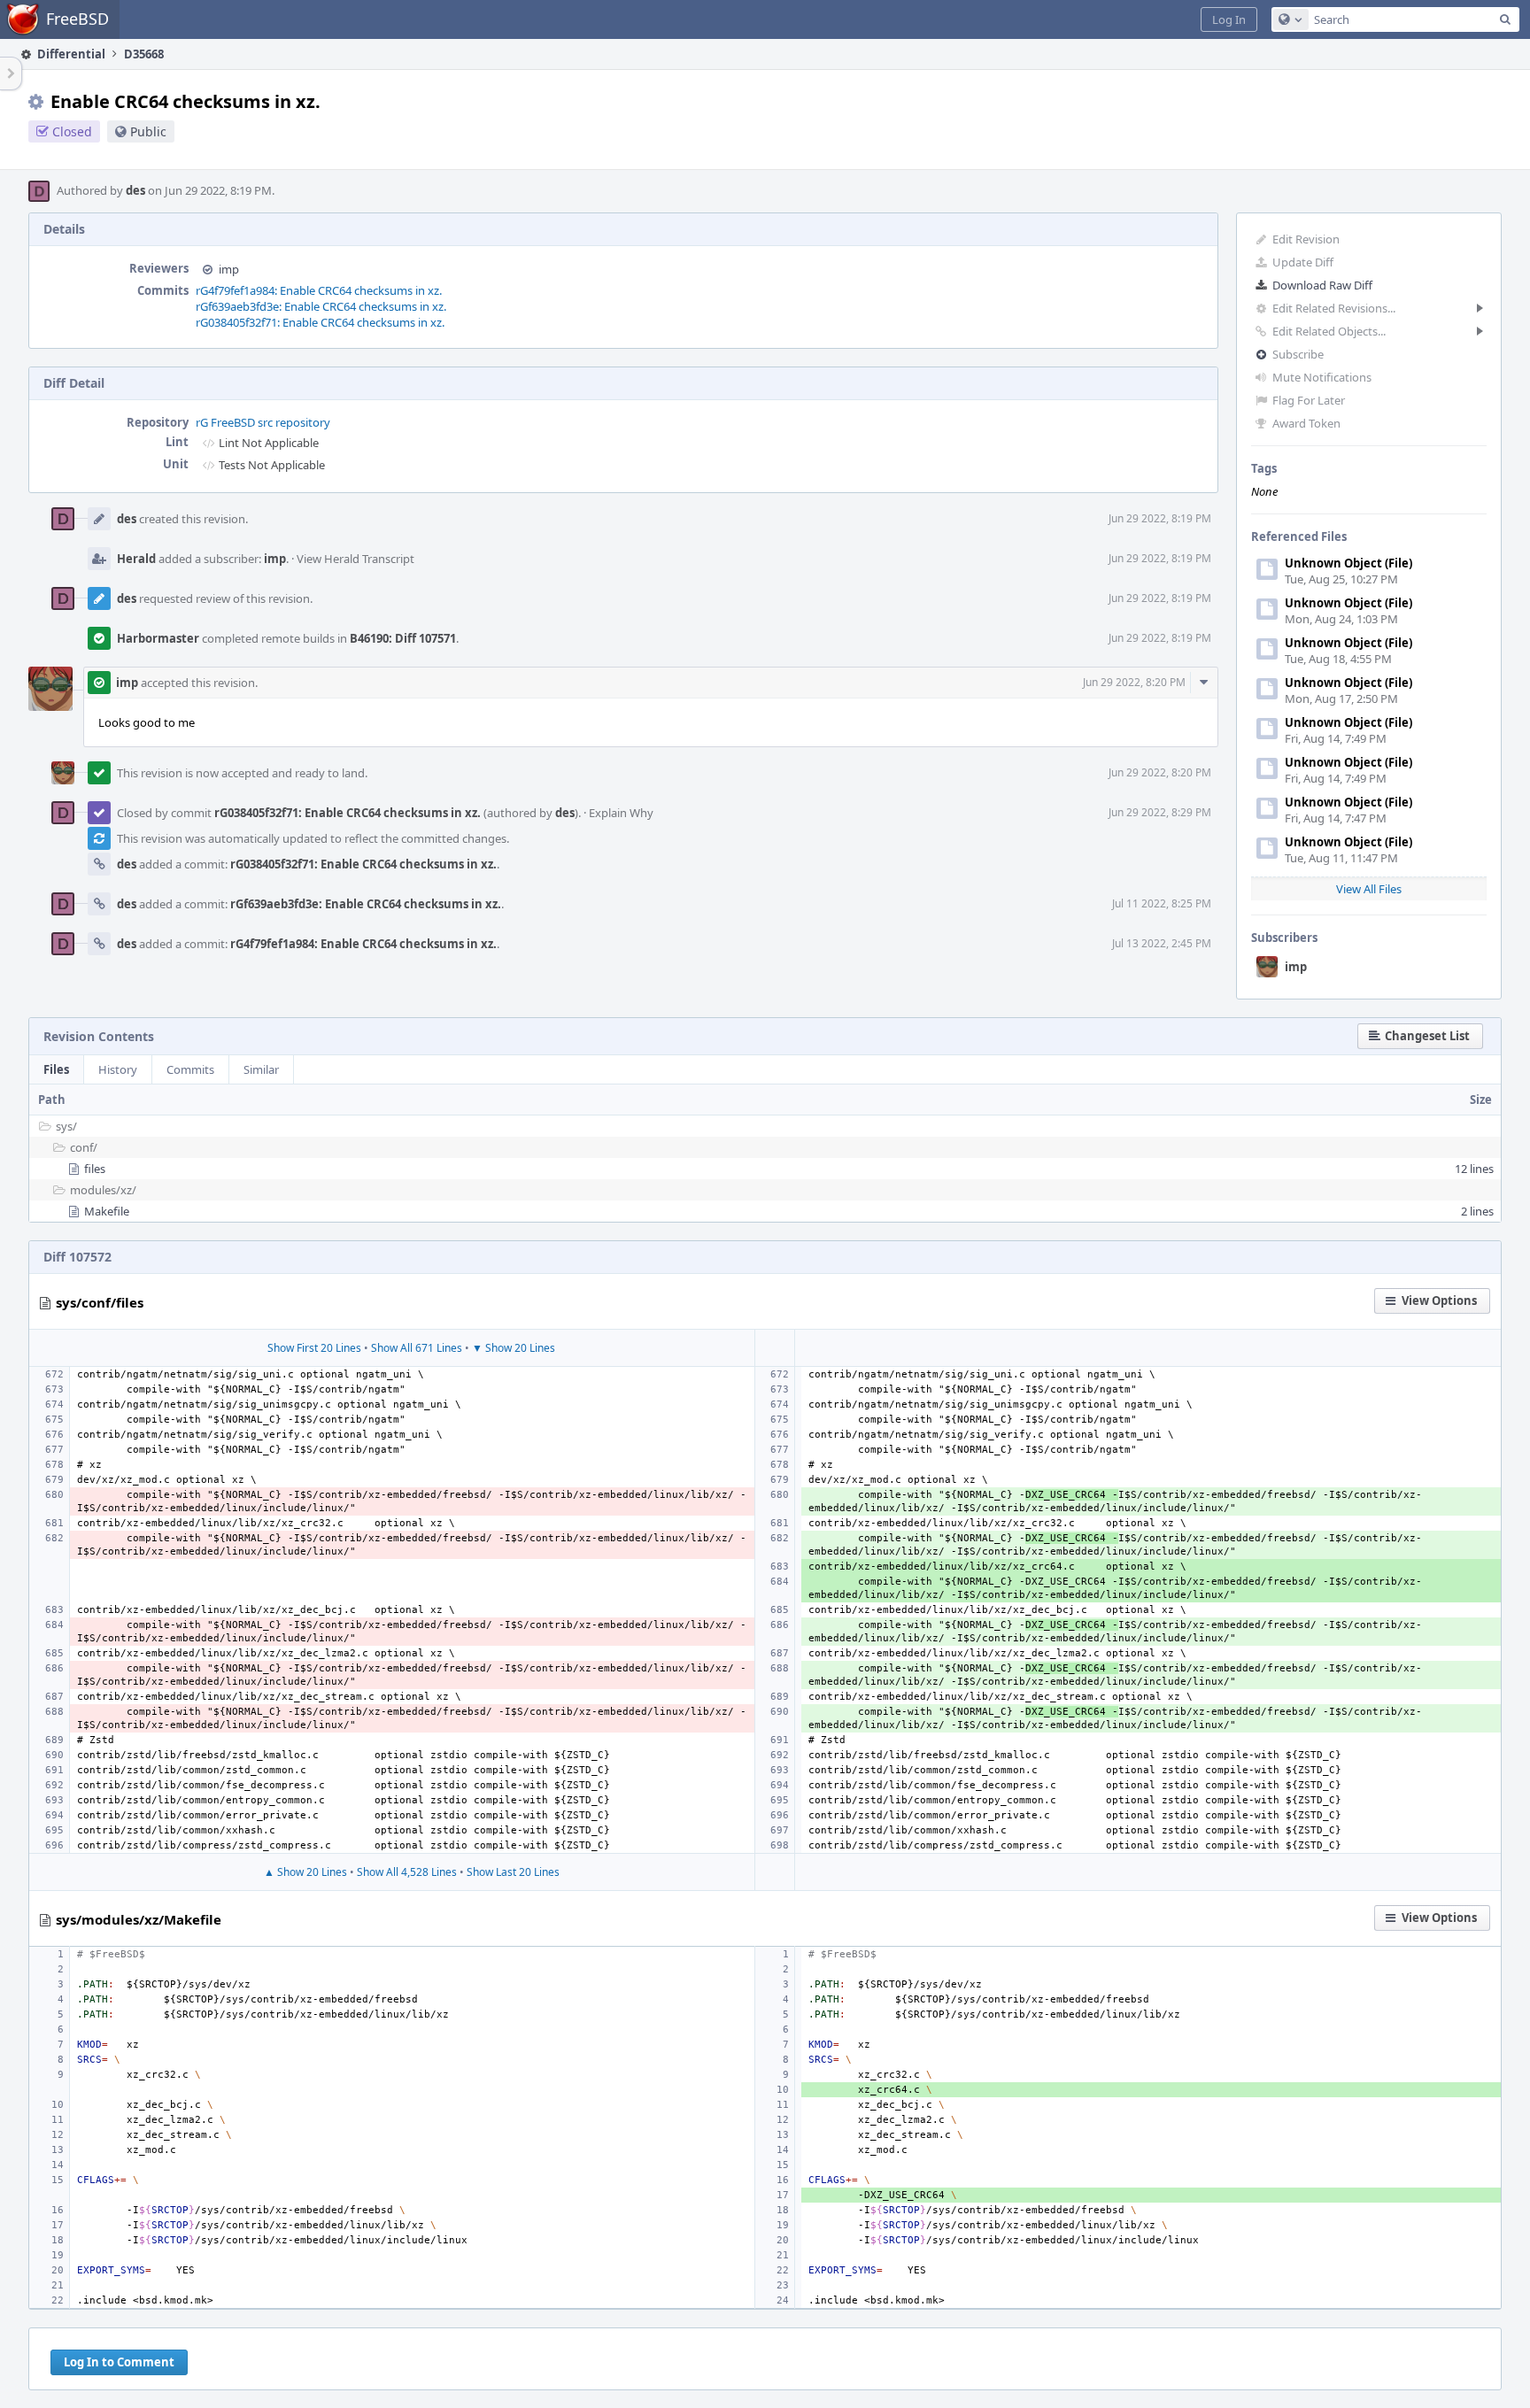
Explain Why (621, 813)
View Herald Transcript (355, 559)
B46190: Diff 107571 (403, 638)
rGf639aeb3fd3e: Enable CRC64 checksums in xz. (321, 306)
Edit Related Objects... (1329, 331)
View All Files (1369, 889)
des (135, 190)
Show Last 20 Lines (513, 1872)
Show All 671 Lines (417, 1348)
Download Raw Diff (1322, 285)
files (95, 1169)
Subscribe (1298, 354)
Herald (136, 559)
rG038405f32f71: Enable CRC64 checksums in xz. (320, 322)
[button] (1229, 19)
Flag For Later (1309, 400)
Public (148, 131)
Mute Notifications (1322, 377)
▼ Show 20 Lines (514, 1348)
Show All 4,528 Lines (407, 1872)
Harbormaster (158, 638)
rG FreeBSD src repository (263, 422)
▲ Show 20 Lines (305, 1872)
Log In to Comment (119, 2362)
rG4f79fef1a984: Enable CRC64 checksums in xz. (319, 290)
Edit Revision (1306, 239)
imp (1296, 967)
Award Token (1306, 423)
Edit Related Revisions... (1334, 308)
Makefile (107, 1211)
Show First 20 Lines (314, 1348)
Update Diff (1303, 262)
